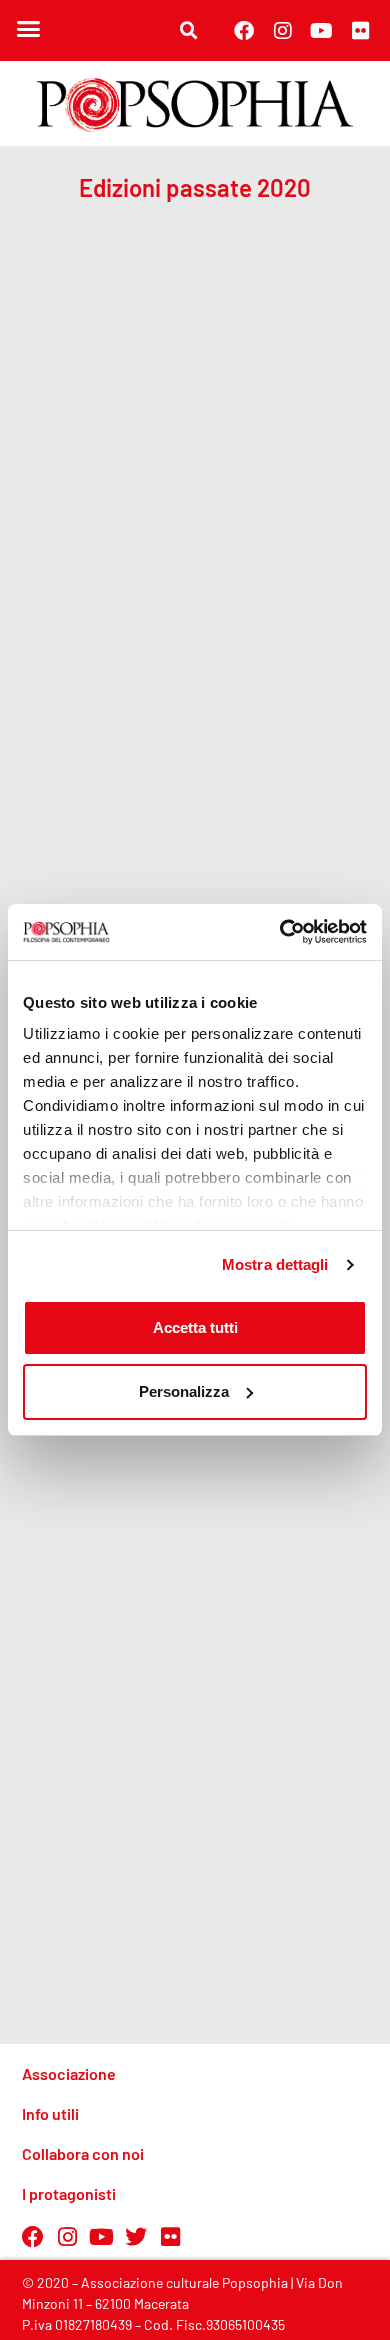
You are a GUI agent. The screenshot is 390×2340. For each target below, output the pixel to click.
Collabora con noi (83, 2153)
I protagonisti (69, 2193)
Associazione (69, 2073)
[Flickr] (361, 31)
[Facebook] (244, 31)
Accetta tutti (195, 1327)
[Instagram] (283, 31)
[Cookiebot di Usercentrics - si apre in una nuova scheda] (280, 932)
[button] (29, 29)
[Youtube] (322, 31)
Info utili (50, 2113)
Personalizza (184, 1391)
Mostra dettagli (275, 1264)
